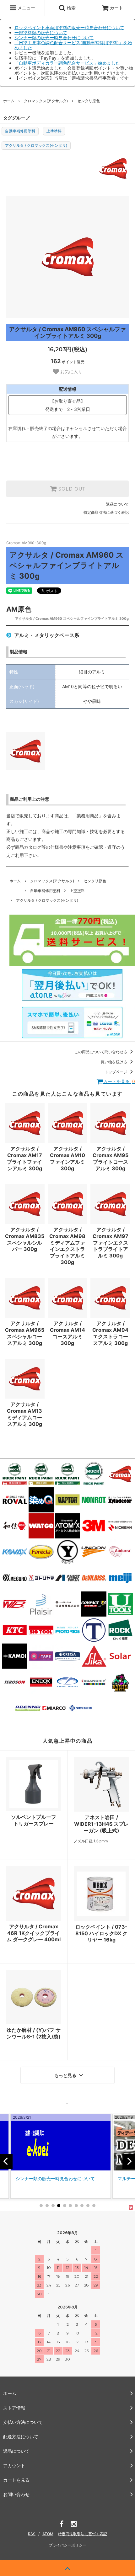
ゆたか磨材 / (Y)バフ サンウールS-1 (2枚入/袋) (34, 2033)
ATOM (48, 2534)
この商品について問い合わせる (101, 1052)
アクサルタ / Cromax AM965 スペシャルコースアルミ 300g (25, 1333)
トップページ (116, 1072)
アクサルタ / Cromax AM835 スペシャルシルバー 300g (25, 1239)
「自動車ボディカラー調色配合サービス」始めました (67, 63)
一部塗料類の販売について (41, 32)
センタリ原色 (89, 101)
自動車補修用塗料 (20, 131)
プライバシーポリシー (67, 2545)
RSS (32, 2534)
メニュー (26, 8)
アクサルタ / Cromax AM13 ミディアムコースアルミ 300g (24, 1414)
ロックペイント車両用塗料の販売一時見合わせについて (69, 27)
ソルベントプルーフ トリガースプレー (36, 1820)
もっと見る (66, 2075)
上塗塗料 (54, 131)
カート (116, 8)
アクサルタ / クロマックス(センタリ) (36, 145)
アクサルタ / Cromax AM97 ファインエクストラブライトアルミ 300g (111, 1243)
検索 (71, 8)
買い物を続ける (114, 1062)
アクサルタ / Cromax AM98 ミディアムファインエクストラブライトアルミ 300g (67, 1246)
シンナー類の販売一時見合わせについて (54, 37)
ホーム (9, 101)
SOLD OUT (71, 489)
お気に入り (71, 372)
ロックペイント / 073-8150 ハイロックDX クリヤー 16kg (101, 1933)
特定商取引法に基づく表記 (106, 512)
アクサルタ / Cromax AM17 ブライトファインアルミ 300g (24, 1158)
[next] (129, 2161)
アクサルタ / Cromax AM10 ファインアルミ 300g (67, 1158)
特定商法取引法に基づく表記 (83, 2534)
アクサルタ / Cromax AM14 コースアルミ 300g (67, 1333)
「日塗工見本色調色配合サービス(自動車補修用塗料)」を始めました (73, 45)
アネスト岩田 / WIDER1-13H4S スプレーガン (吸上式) (101, 1824)
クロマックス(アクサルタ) (46, 101)
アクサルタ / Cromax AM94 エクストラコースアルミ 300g (110, 1333)
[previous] (6, 2161)
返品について (117, 504)
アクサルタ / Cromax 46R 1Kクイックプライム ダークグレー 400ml (34, 1933)
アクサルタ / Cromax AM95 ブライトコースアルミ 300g (111, 1158)
